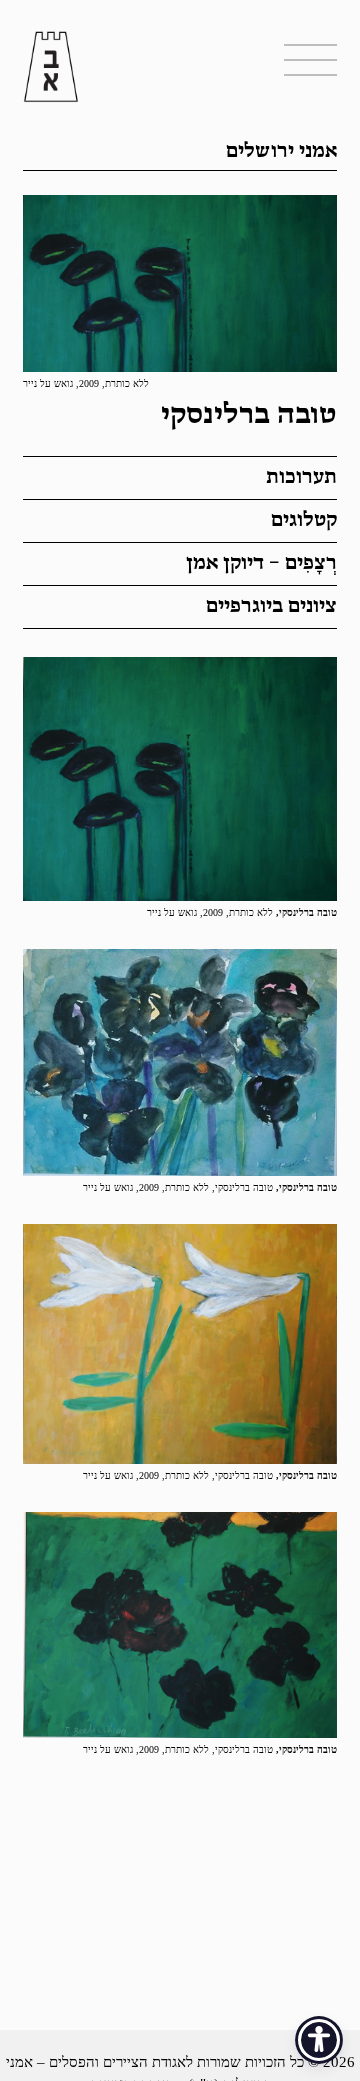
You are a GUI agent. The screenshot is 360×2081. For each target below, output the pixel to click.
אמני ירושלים (281, 152)
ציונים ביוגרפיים (271, 607)
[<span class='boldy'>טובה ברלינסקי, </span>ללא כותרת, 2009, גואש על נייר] (180, 779)
